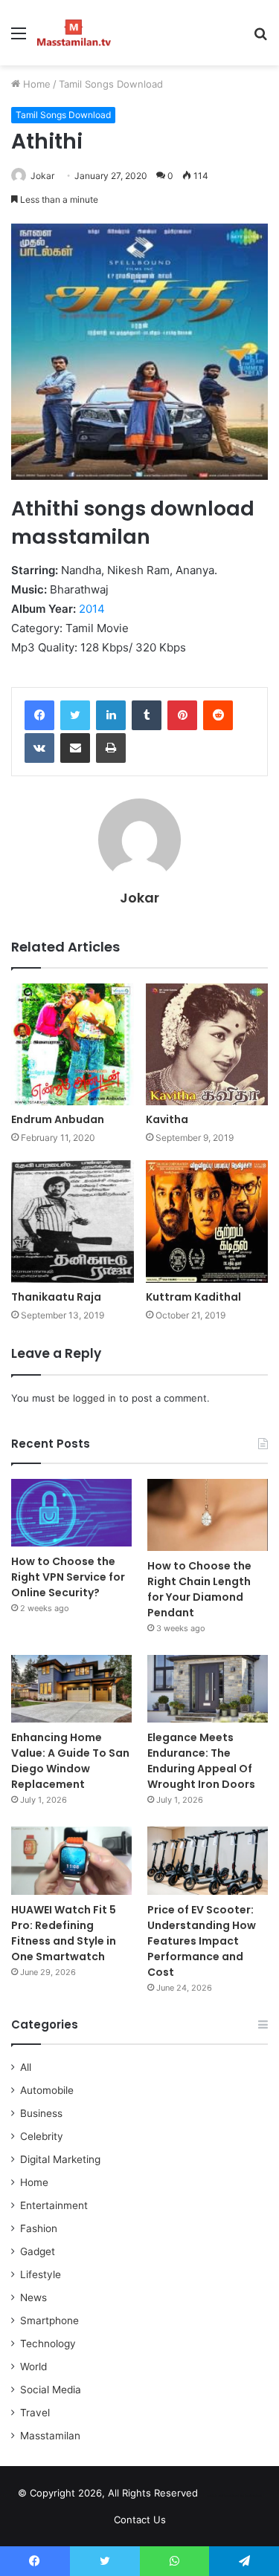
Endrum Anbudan (58, 1119)
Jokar (42, 176)
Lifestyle (41, 2274)
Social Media (51, 2390)
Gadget (38, 2251)
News (33, 2297)
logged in (94, 1398)
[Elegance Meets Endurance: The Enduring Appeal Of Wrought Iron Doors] (208, 1689)
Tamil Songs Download (111, 84)
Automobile (47, 2090)
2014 (92, 609)
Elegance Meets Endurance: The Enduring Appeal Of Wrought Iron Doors (201, 1761)
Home (35, 84)
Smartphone (49, 2320)
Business (41, 2113)
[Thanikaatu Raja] (73, 1222)
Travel (35, 2413)
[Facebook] (39, 715)
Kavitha (167, 1119)
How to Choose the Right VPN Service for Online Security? (68, 1577)
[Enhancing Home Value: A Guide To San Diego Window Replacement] (71, 1689)
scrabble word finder (219, 2496)
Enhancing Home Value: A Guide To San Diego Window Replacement (70, 1761)
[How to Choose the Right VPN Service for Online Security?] (71, 1513)
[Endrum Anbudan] (73, 1045)
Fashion (39, 2228)
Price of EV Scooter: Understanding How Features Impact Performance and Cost (202, 1941)
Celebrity (42, 2136)
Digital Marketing (60, 2159)
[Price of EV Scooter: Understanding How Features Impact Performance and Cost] (208, 1860)
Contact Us (140, 2520)
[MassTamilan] (74, 33)
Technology (48, 2344)
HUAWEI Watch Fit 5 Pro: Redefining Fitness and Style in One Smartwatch (64, 1933)
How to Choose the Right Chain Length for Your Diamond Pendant (199, 1589)
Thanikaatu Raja (56, 1297)
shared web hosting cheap (246, 2496)
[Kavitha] (207, 1045)
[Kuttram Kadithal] (207, 1222)
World (33, 2367)
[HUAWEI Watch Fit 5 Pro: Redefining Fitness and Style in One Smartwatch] (71, 1860)
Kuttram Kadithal (193, 1297)
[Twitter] (75, 715)
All (26, 2067)
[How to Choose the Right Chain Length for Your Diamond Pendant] (208, 1515)
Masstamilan (50, 2436)
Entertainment (54, 2205)
